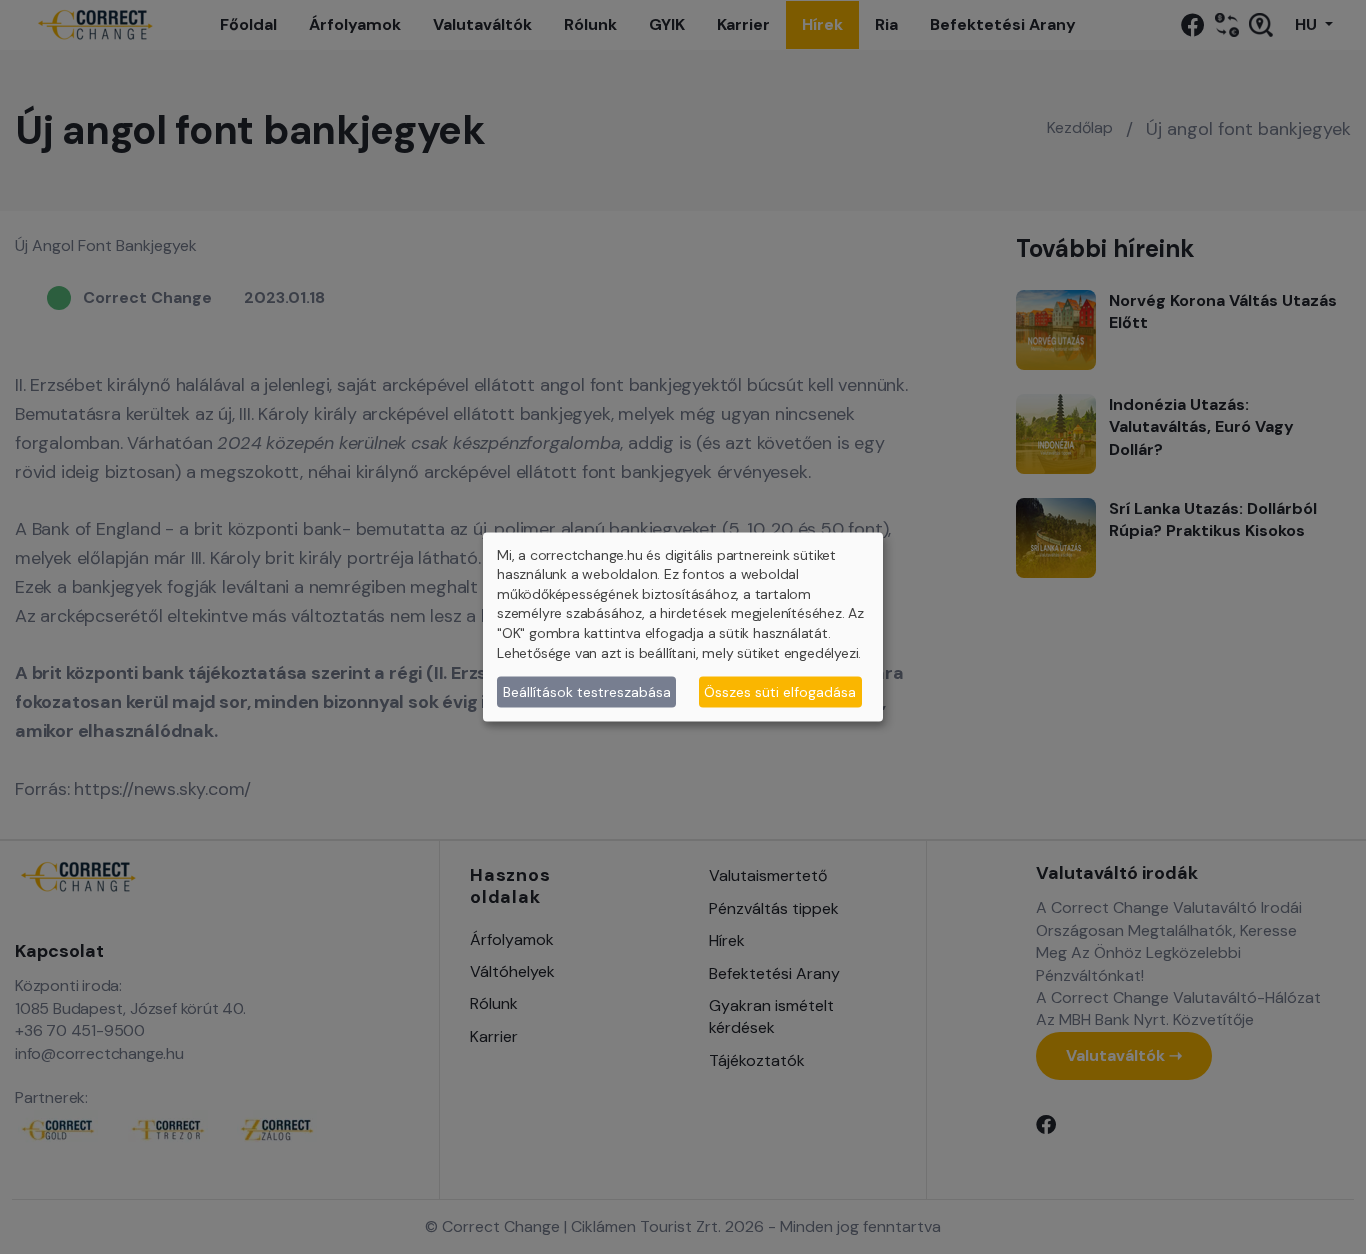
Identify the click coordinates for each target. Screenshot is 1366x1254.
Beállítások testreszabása (587, 691)
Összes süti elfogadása (780, 691)
